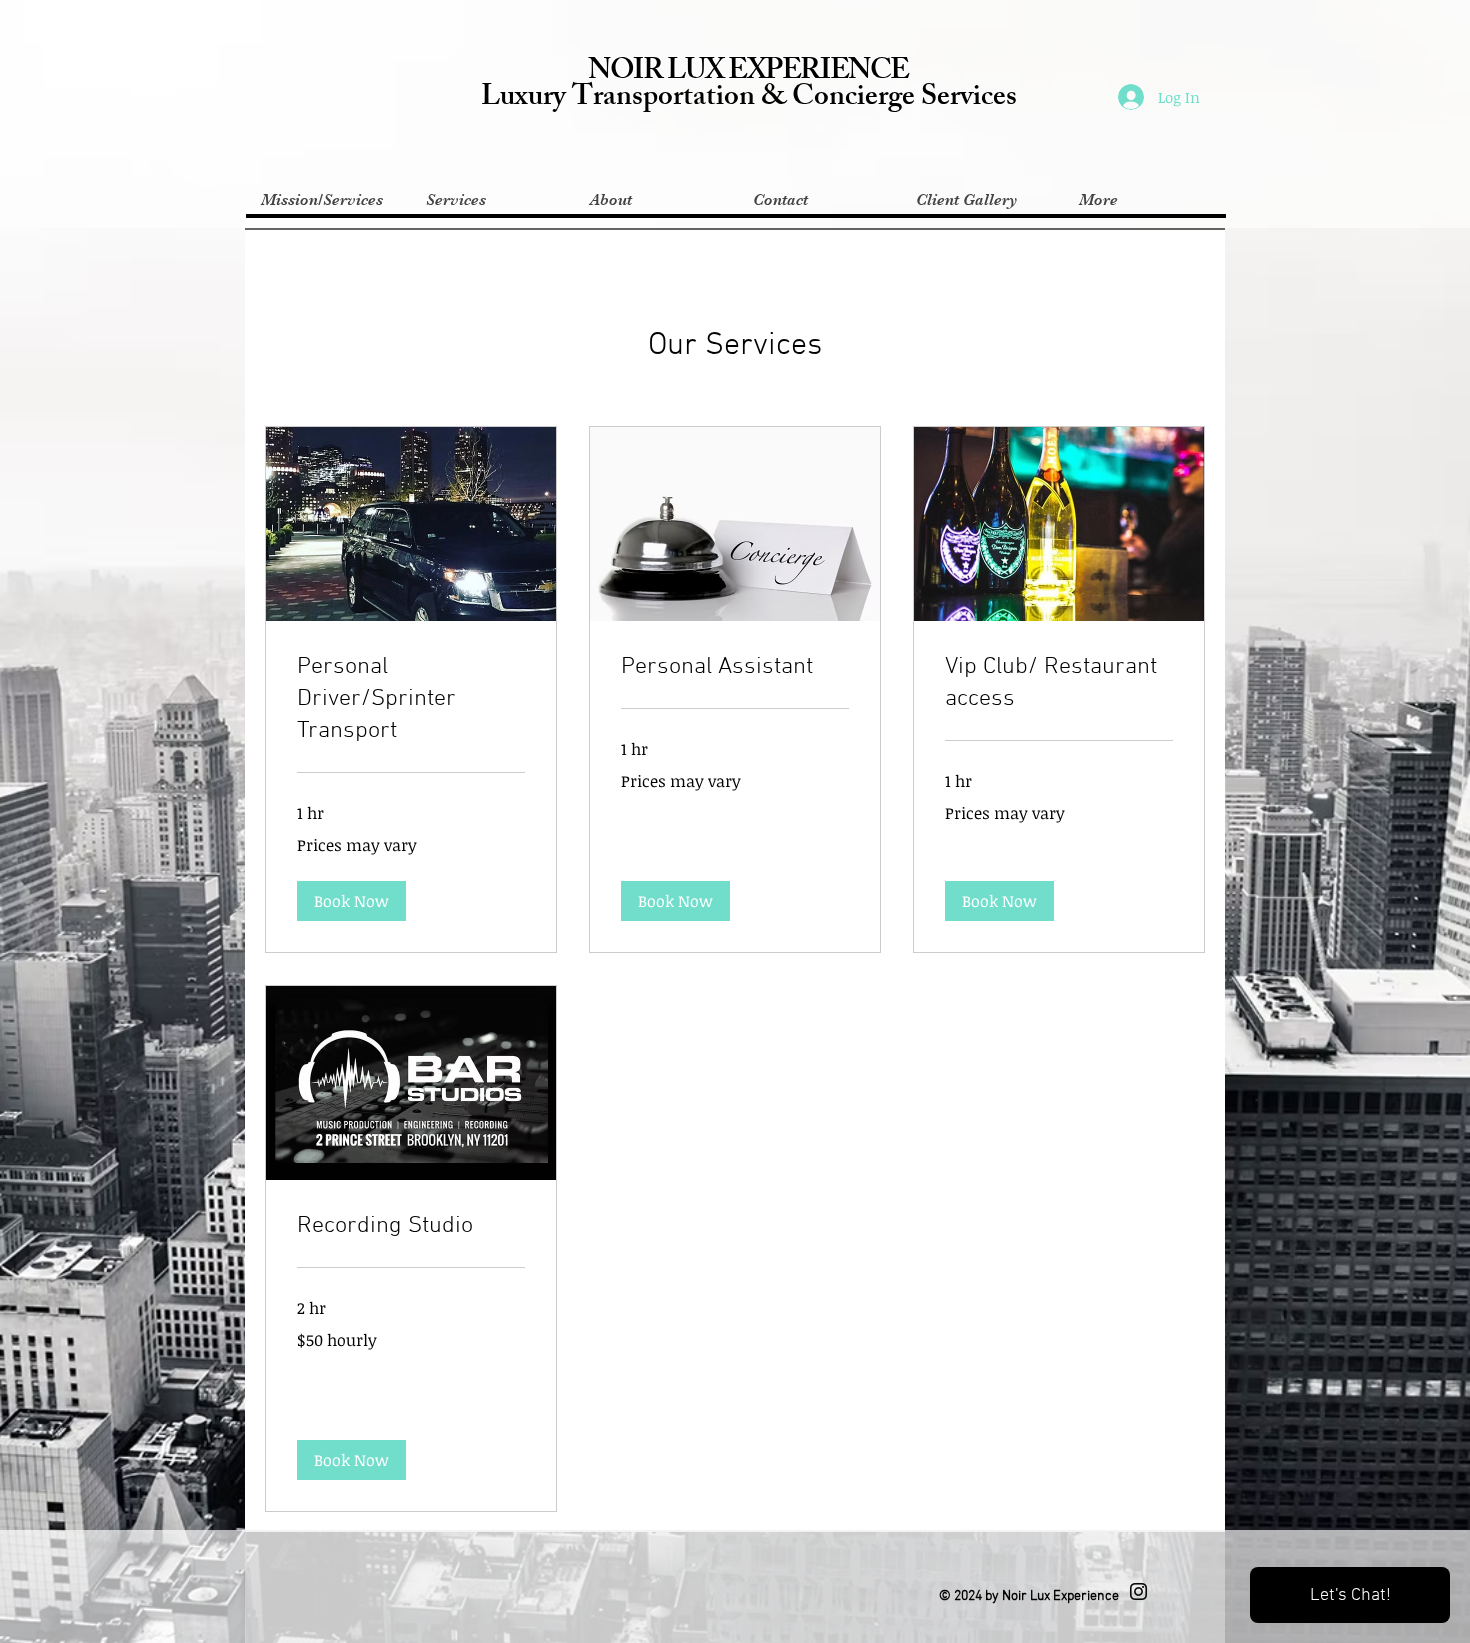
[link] (411, 700)
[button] (351, 901)
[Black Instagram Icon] (1138, 1591)
